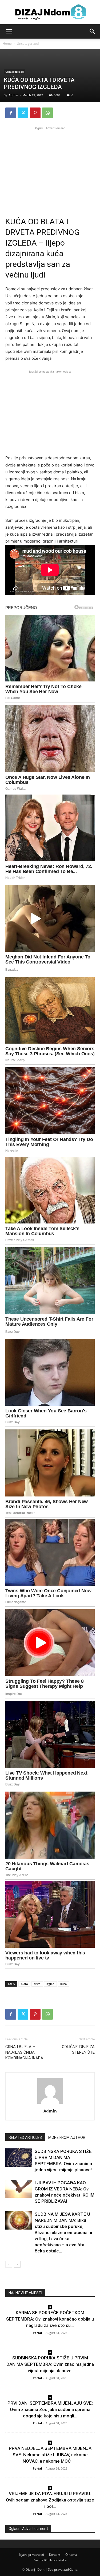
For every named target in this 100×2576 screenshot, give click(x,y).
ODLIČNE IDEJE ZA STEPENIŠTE (78, 2050)
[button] (9, 31)
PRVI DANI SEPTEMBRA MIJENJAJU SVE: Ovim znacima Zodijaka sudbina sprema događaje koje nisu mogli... (50, 2409)
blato (24, 1984)
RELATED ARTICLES (25, 2137)
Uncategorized (28, 44)
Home (7, 44)
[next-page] (17, 2264)
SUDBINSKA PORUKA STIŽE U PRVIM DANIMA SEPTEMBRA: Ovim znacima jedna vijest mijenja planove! (50, 2364)
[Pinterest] (35, 113)
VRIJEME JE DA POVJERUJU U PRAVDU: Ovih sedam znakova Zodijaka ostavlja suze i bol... (50, 2500)
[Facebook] (11, 113)
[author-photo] (50, 2104)
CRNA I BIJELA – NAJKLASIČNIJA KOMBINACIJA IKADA (24, 2052)
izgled (50, 1984)
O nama (71, 2555)
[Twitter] (23, 113)
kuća (63, 1984)
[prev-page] (9, 2264)
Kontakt (55, 2555)
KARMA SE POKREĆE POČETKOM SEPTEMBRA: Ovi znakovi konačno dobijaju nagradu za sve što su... (50, 2319)
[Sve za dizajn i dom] (50, 12)
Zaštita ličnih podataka (50, 2560)
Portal (37, 2333)
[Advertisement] (50, 168)
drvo (37, 1984)
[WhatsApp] (47, 113)
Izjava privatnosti (31, 2555)
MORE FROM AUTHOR (67, 2137)
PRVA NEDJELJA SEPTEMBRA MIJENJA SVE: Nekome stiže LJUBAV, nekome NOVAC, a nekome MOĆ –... (50, 2455)
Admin (13, 95)
